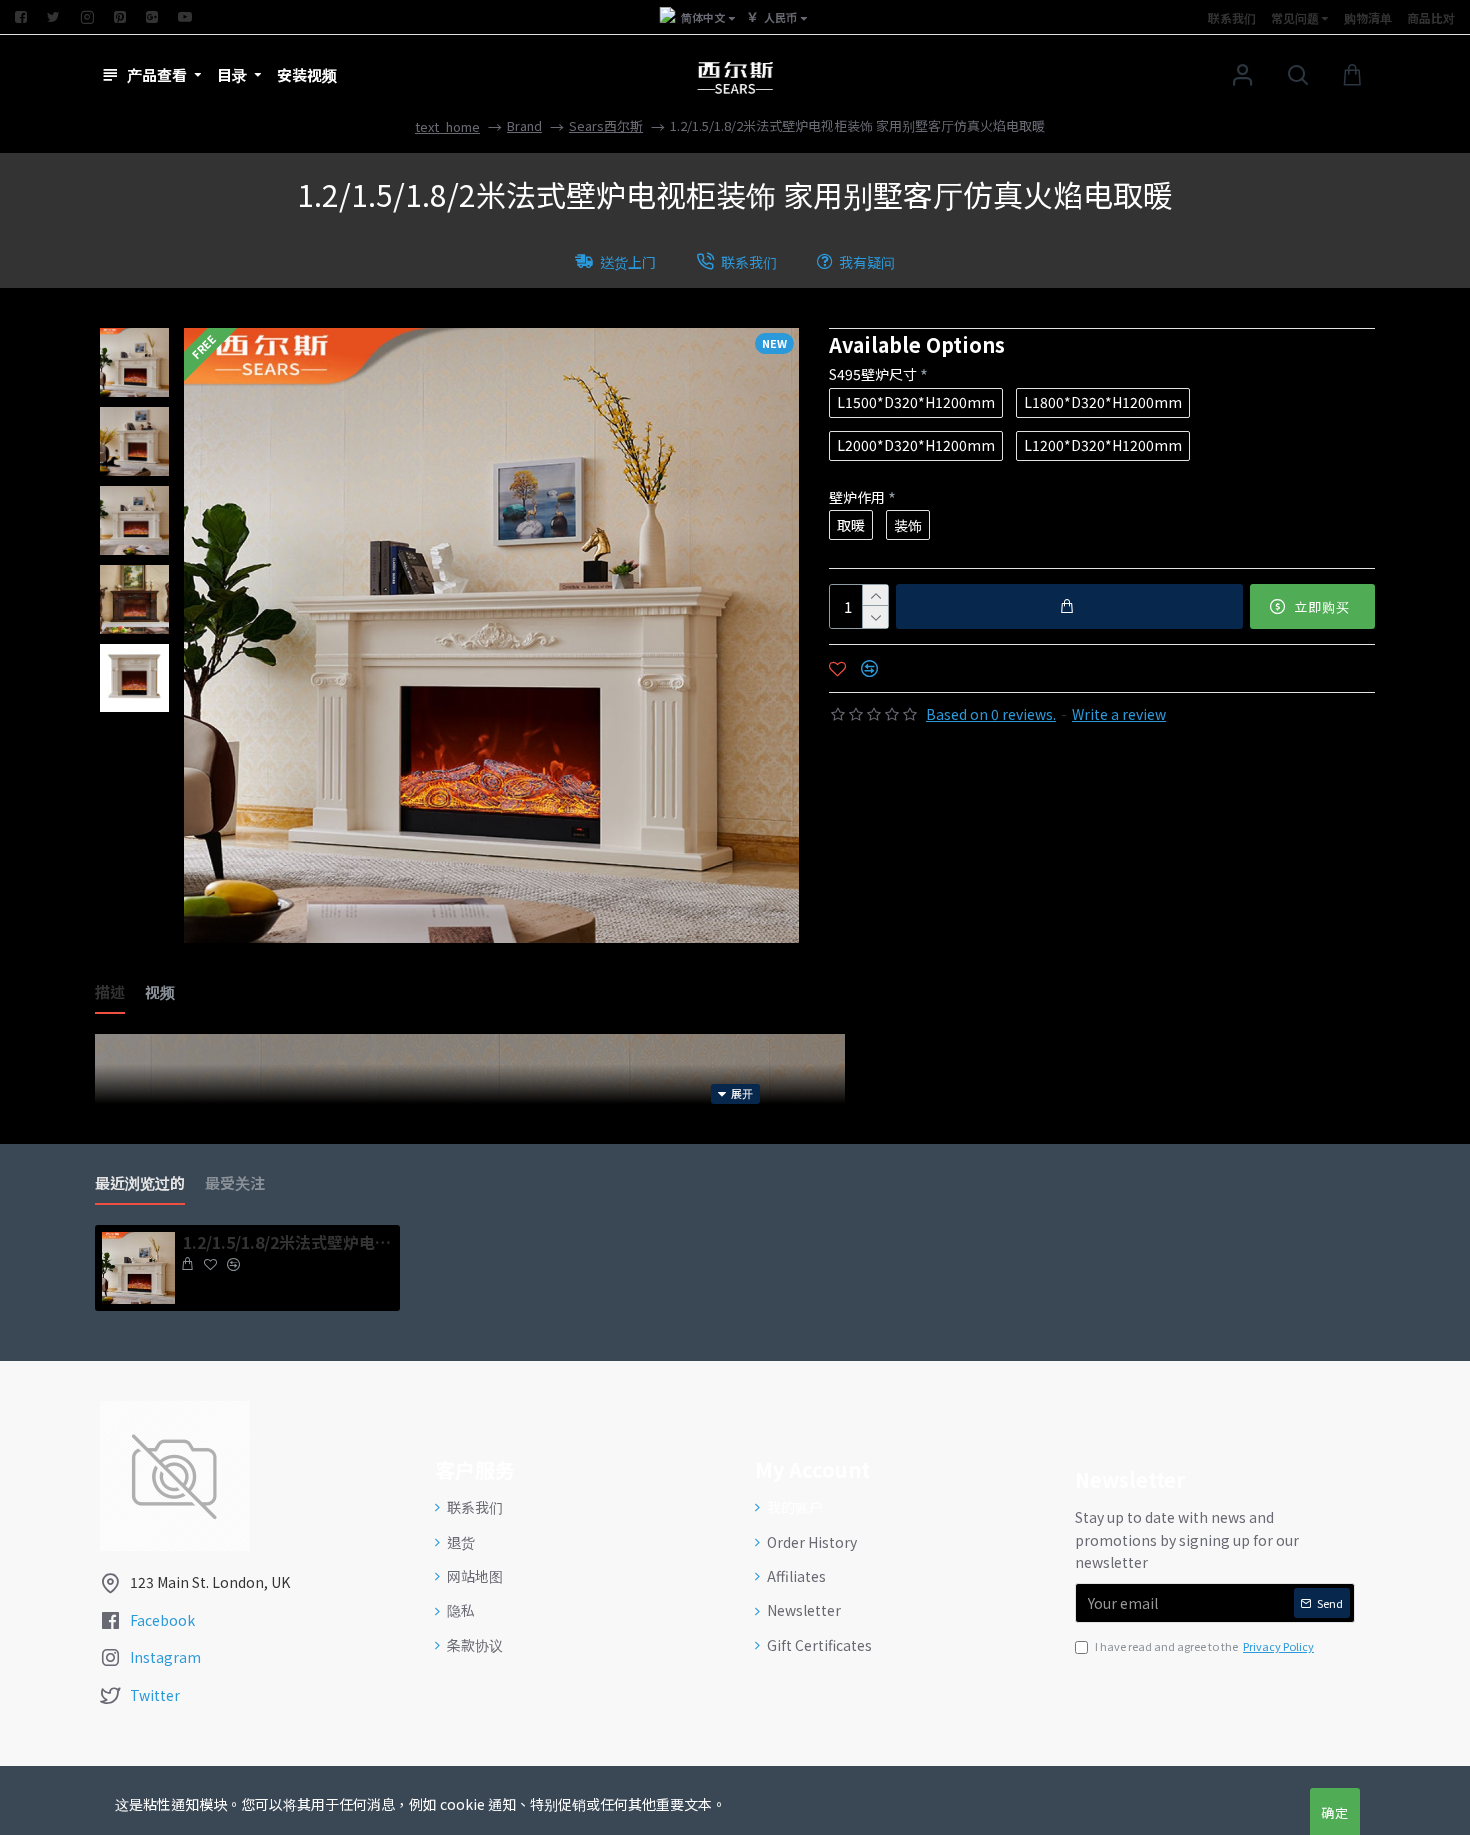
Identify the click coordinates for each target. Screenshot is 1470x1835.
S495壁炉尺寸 (873, 374)
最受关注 (235, 1183)
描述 (110, 992)
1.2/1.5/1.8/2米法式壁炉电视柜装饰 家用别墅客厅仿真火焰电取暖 (288, 1242)
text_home (447, 126)
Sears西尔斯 (606, 125)
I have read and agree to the (1204, 1646)
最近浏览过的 (140, 1183)
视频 (160, 992)
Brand (524, 125)
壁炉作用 (857, 497)
